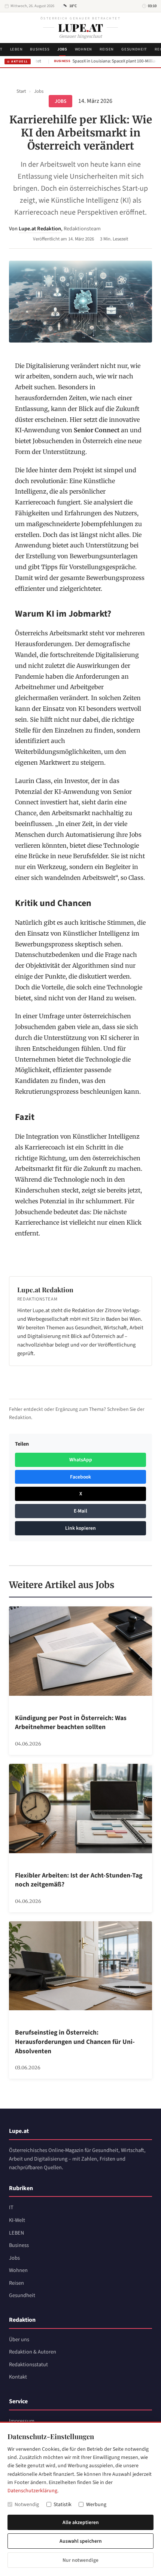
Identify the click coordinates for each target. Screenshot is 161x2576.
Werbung (96, 2505)
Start (21, 91)
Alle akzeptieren (81, 2522)
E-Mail (80, 1511)
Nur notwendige (80, 2560)
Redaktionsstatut (28, 2365)
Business (40, 49)
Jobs (62, 49)
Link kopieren (80, 1528)
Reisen (107, 49)
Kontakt (18, 2377)
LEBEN (16, 49)
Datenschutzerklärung (32, 2491)
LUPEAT (80, 27)
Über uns (19, 2339)
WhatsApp (81, 1460)
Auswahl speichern (81, 2541)
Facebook (80, 1477)
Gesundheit (134, 49)
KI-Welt (17, 2220)
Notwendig (27, 2505)
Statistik (63, 2505)
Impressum (22, 2421)
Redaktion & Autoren (33, 2352)
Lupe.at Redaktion (40, 229)
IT (11, 2207)
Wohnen (83, 49)
